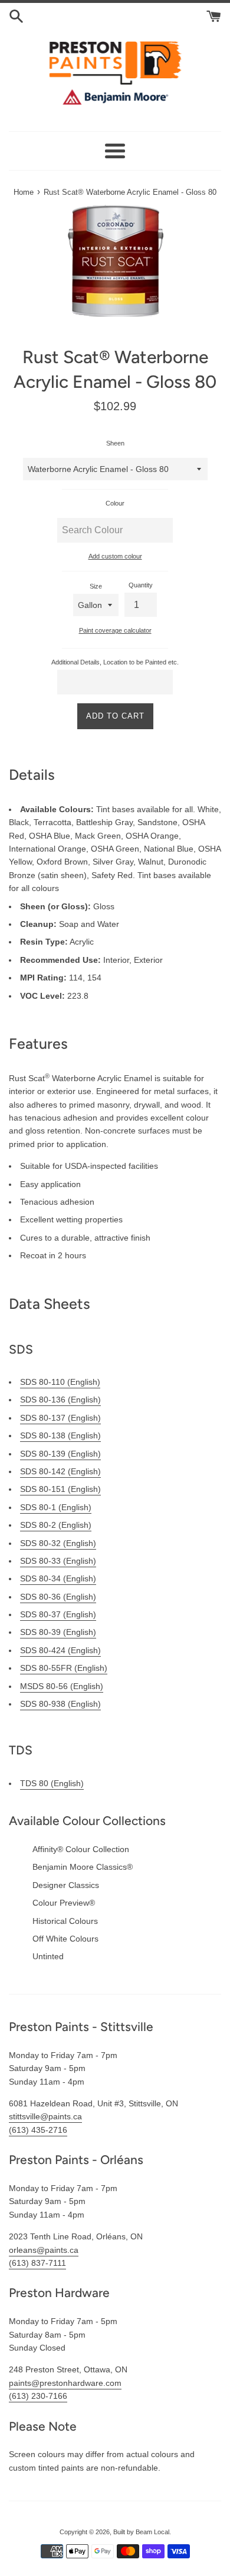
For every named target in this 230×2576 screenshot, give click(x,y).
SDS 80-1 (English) (56, 1507)
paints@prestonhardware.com (65, 2383)
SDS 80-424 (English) (60, 1650)
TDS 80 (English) (52, 1783)
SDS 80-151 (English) (60, 1489)
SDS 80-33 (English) (58, 1561)
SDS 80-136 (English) (60, 1400)
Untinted (48, 1956)
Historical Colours (65, 1921)
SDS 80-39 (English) (58, 1632)
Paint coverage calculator (115, 630)
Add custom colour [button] (115, 556)
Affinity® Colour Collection (81, 1849)
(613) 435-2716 (38, 2130)
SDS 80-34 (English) (58, 1578)
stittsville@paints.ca (45, 2116)
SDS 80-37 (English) (58, 1614)
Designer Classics (66, 1885)
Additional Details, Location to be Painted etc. (115, 662)
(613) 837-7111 (37, 2263)
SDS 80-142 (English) (60, 1471)
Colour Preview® (64, 1903)
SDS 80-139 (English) (60, 1454)
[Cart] (214, 15)
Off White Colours (65, 1939)
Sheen (115, 443)
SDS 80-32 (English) (58, 1543)
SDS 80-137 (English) (60, 1418)
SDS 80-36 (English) (58, 1597)
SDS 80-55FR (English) (64, 1668)
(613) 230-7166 (38, 2396)
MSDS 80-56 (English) (62, 1686)
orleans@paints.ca (44, 2250)
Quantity (141, 585)
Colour (115, 503)
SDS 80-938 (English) (60, 1704)
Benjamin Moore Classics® (83, 1867)
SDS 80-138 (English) (60, 1435)
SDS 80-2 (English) (56, 1525)
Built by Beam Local (141, 2532)
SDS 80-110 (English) (60, 1382)
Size (96, 586)
